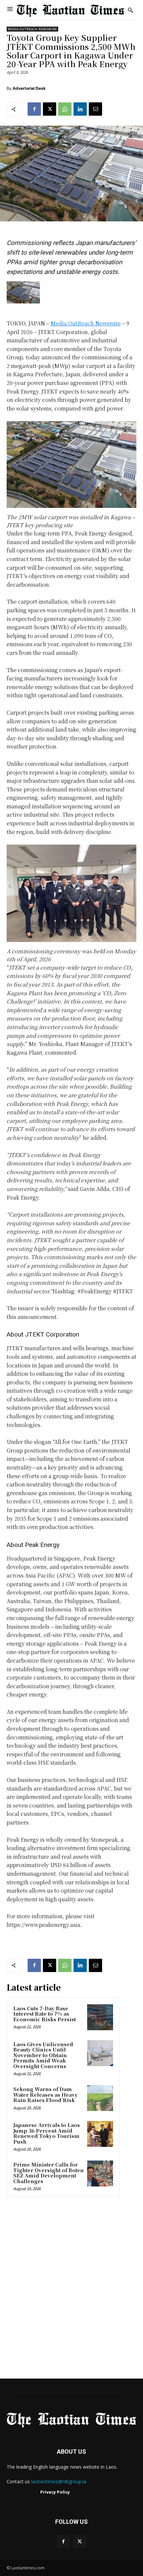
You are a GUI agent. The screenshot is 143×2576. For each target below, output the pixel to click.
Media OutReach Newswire (32, 29)
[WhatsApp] (65, 109)
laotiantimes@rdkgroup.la (59, 2481)
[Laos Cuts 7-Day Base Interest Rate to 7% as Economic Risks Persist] (100, 2017)
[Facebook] (34, 109)
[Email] (95, 109)
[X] (50, 109)
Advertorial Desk (29, 88)
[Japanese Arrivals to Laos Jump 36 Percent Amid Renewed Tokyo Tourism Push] (100, 2134)
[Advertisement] (71, 2290)
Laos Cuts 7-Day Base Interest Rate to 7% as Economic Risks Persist (45, 2014)
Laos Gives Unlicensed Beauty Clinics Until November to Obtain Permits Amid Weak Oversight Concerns (43, 2055)
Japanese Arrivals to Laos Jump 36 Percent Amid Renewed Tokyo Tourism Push (47, 2133)
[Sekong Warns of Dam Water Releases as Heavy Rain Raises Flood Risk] (100, 2098)
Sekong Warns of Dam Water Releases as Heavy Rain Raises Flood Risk (46, 2094)
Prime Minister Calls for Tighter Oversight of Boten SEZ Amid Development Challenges (49, 2173)
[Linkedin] (80, 109)
